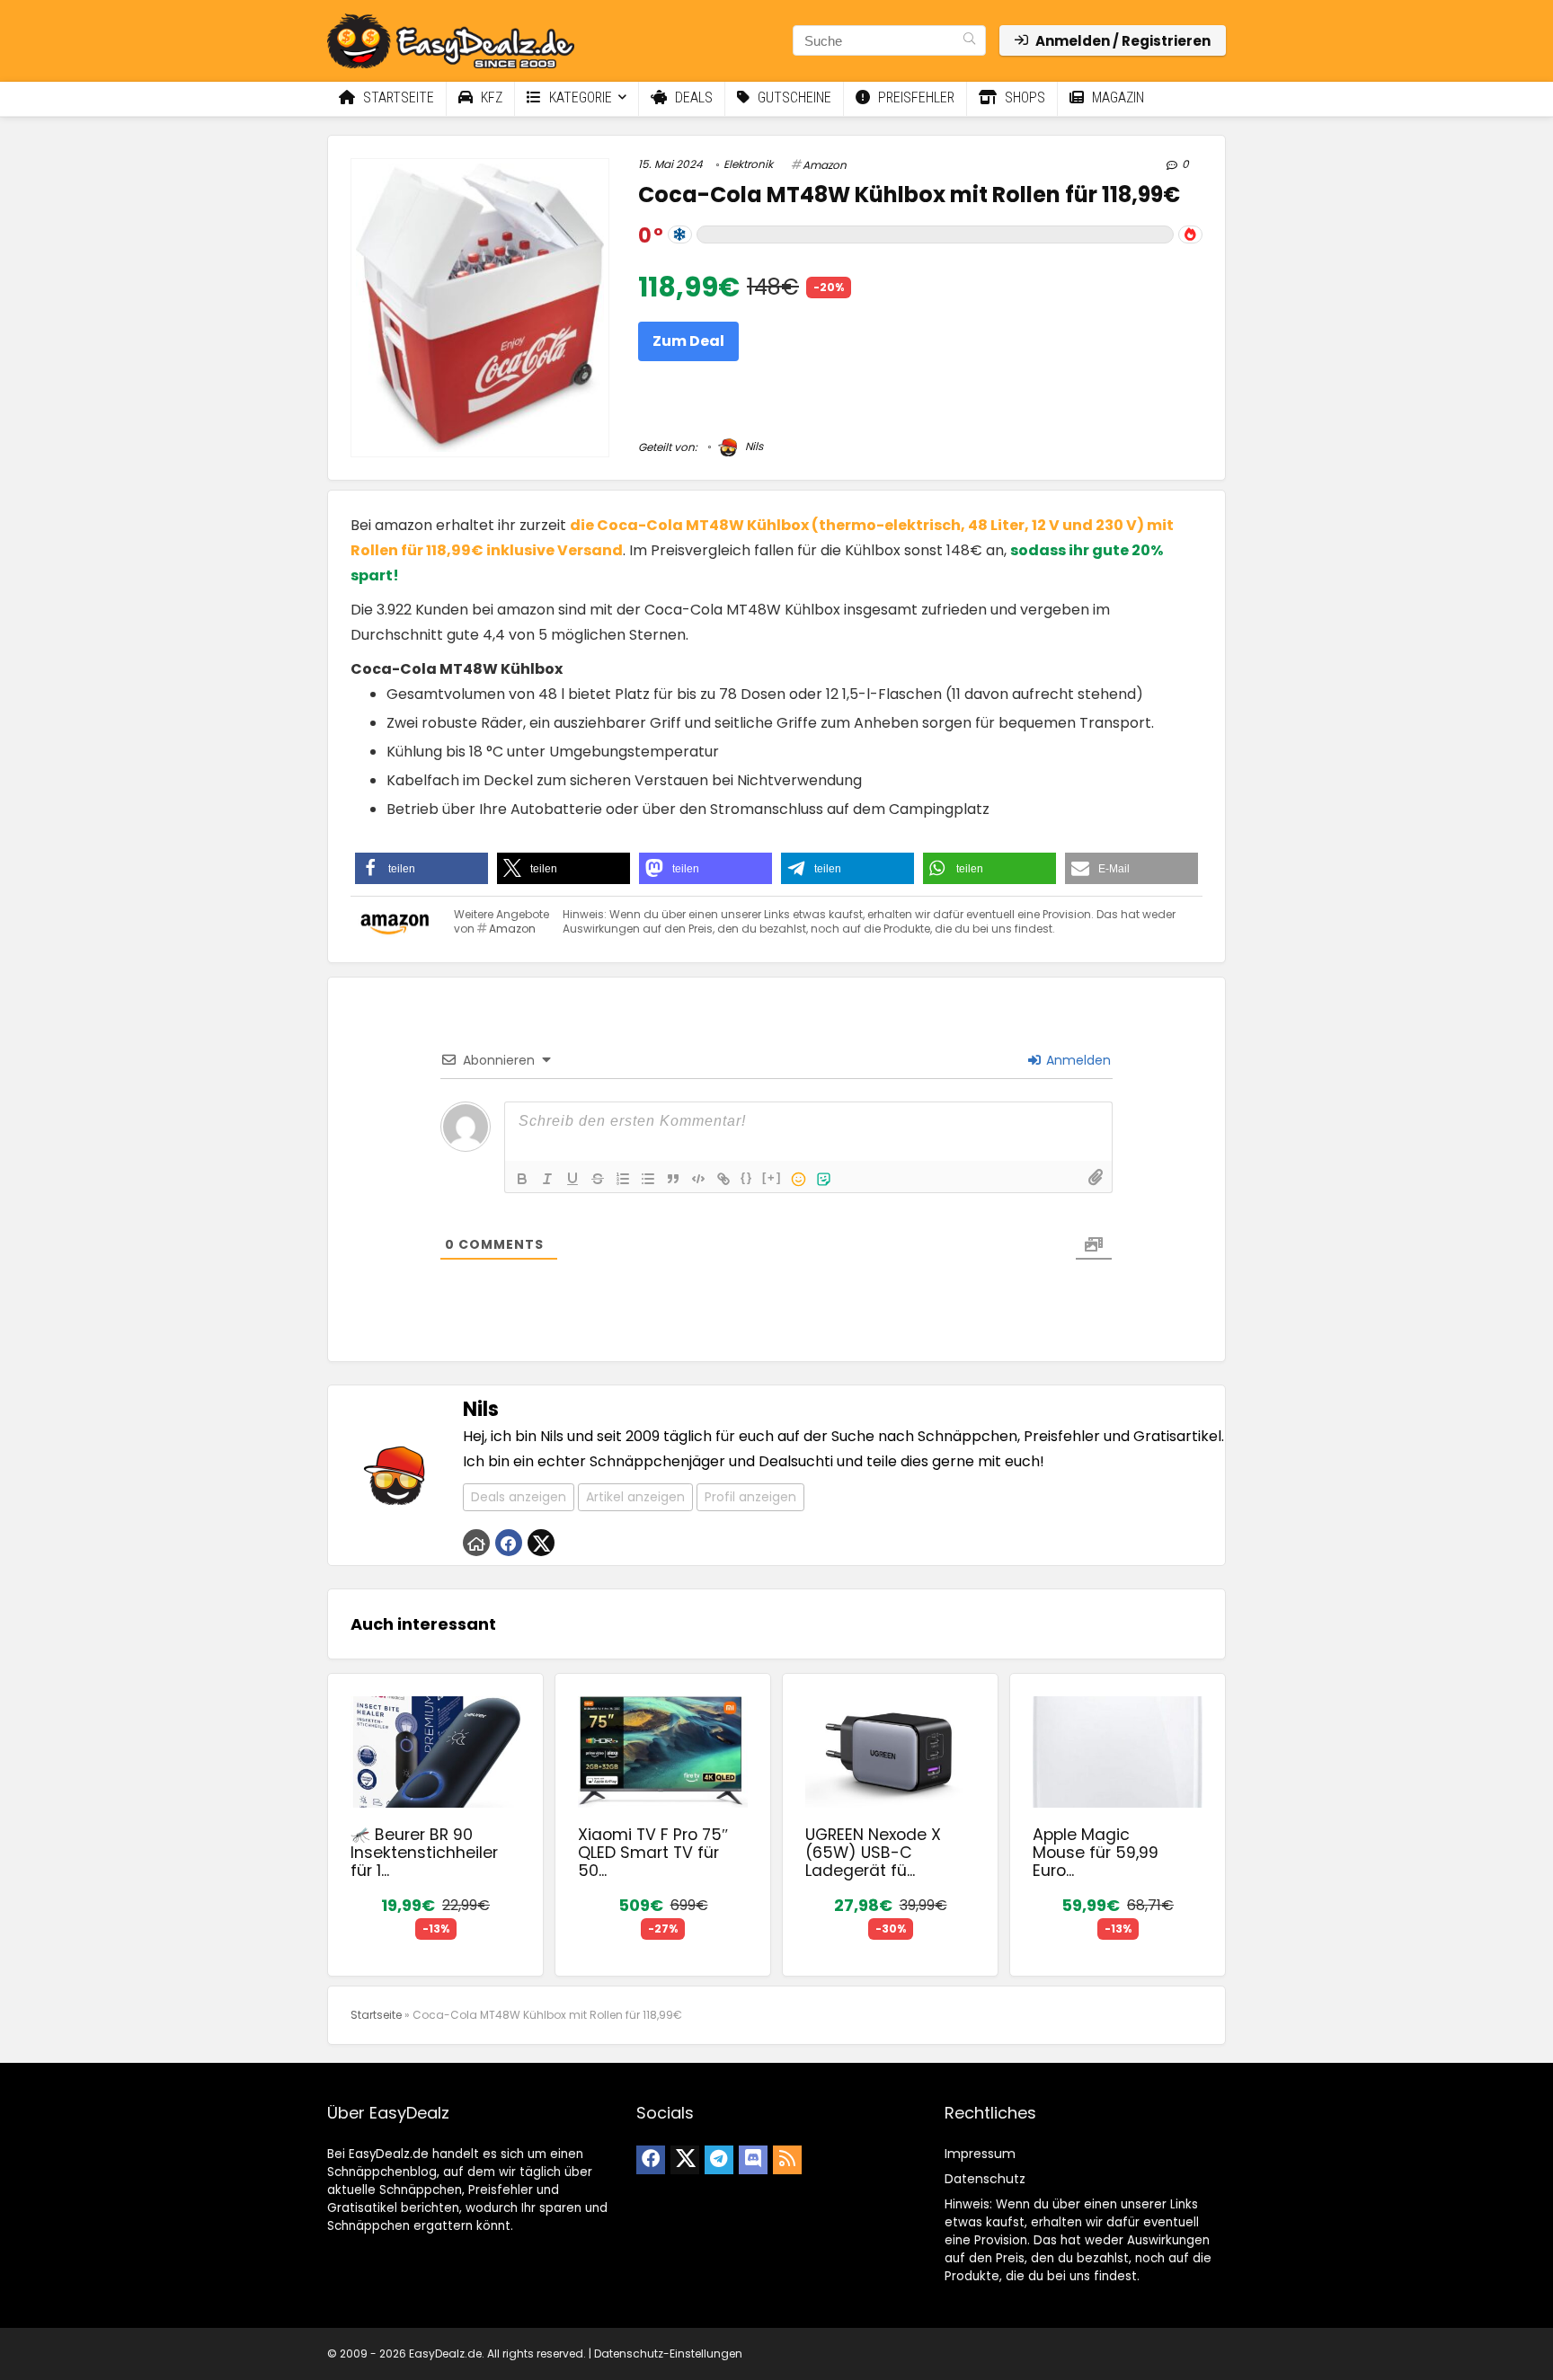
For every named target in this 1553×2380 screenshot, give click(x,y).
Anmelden (1077, 1060)
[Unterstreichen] (572, 1179)
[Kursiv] (547, 1179)
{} (747, 1177)
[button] (422, 868)
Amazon (825, 165)
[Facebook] (651, 2160)
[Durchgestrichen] (598, 1179)
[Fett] (522, 1179)
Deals (692, 97)
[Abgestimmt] (680, 234)
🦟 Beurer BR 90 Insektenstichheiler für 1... (424, 1853)
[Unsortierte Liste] (648, 1179)
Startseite (397, 97)
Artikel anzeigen (635, 1497)
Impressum (980, 2154)
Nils (753, 446)
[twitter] (685, 2160)
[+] (772, 1177)
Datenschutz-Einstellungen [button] (668, 2353)
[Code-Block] (698, 1179)
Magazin (1116, 97)
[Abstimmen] (1190, 234)
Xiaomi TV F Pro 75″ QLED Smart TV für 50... (653, 1853)
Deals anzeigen (519, 1497)
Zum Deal (688, 341)
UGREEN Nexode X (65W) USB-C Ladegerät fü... (873, 1853)
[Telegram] (719, 2160)
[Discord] (753, 2160)
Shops (1023, 97)
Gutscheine (793, 97)
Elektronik (748, 164)
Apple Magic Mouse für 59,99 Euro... (1096, 1853)
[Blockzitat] (673, 1179)
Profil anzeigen (750, 1497)
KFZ (490, 97)
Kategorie (579, 97)
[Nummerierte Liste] (623, 1179)
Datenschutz (985, 2179)
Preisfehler (914, 97)
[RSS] (787, 2160)
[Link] (723, 1179)
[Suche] (969, 40)
